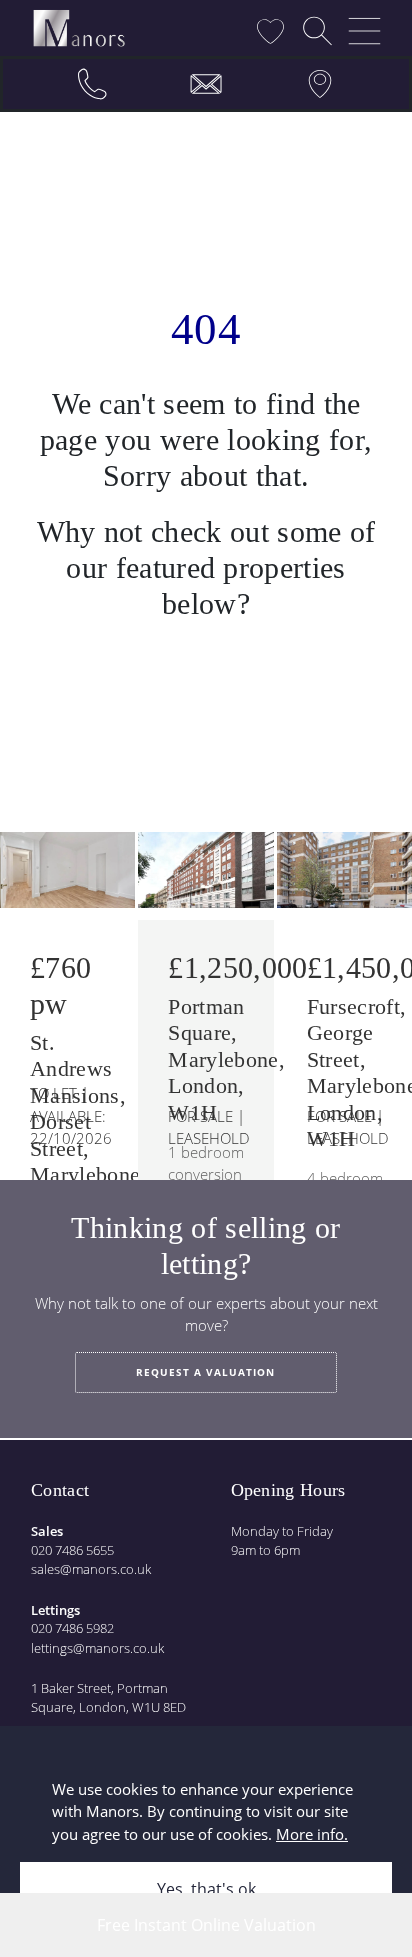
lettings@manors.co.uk (97, 1648)
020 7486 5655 (72, 1550)
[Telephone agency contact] (92, 84)
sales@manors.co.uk (91, 1569)
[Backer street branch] (320, 84)
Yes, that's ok (206, 1889)
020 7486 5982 (72, 1628)
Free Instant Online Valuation (206, 1925)
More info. (312, 1834)
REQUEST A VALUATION (205, 1372)
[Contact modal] (206, 84)
